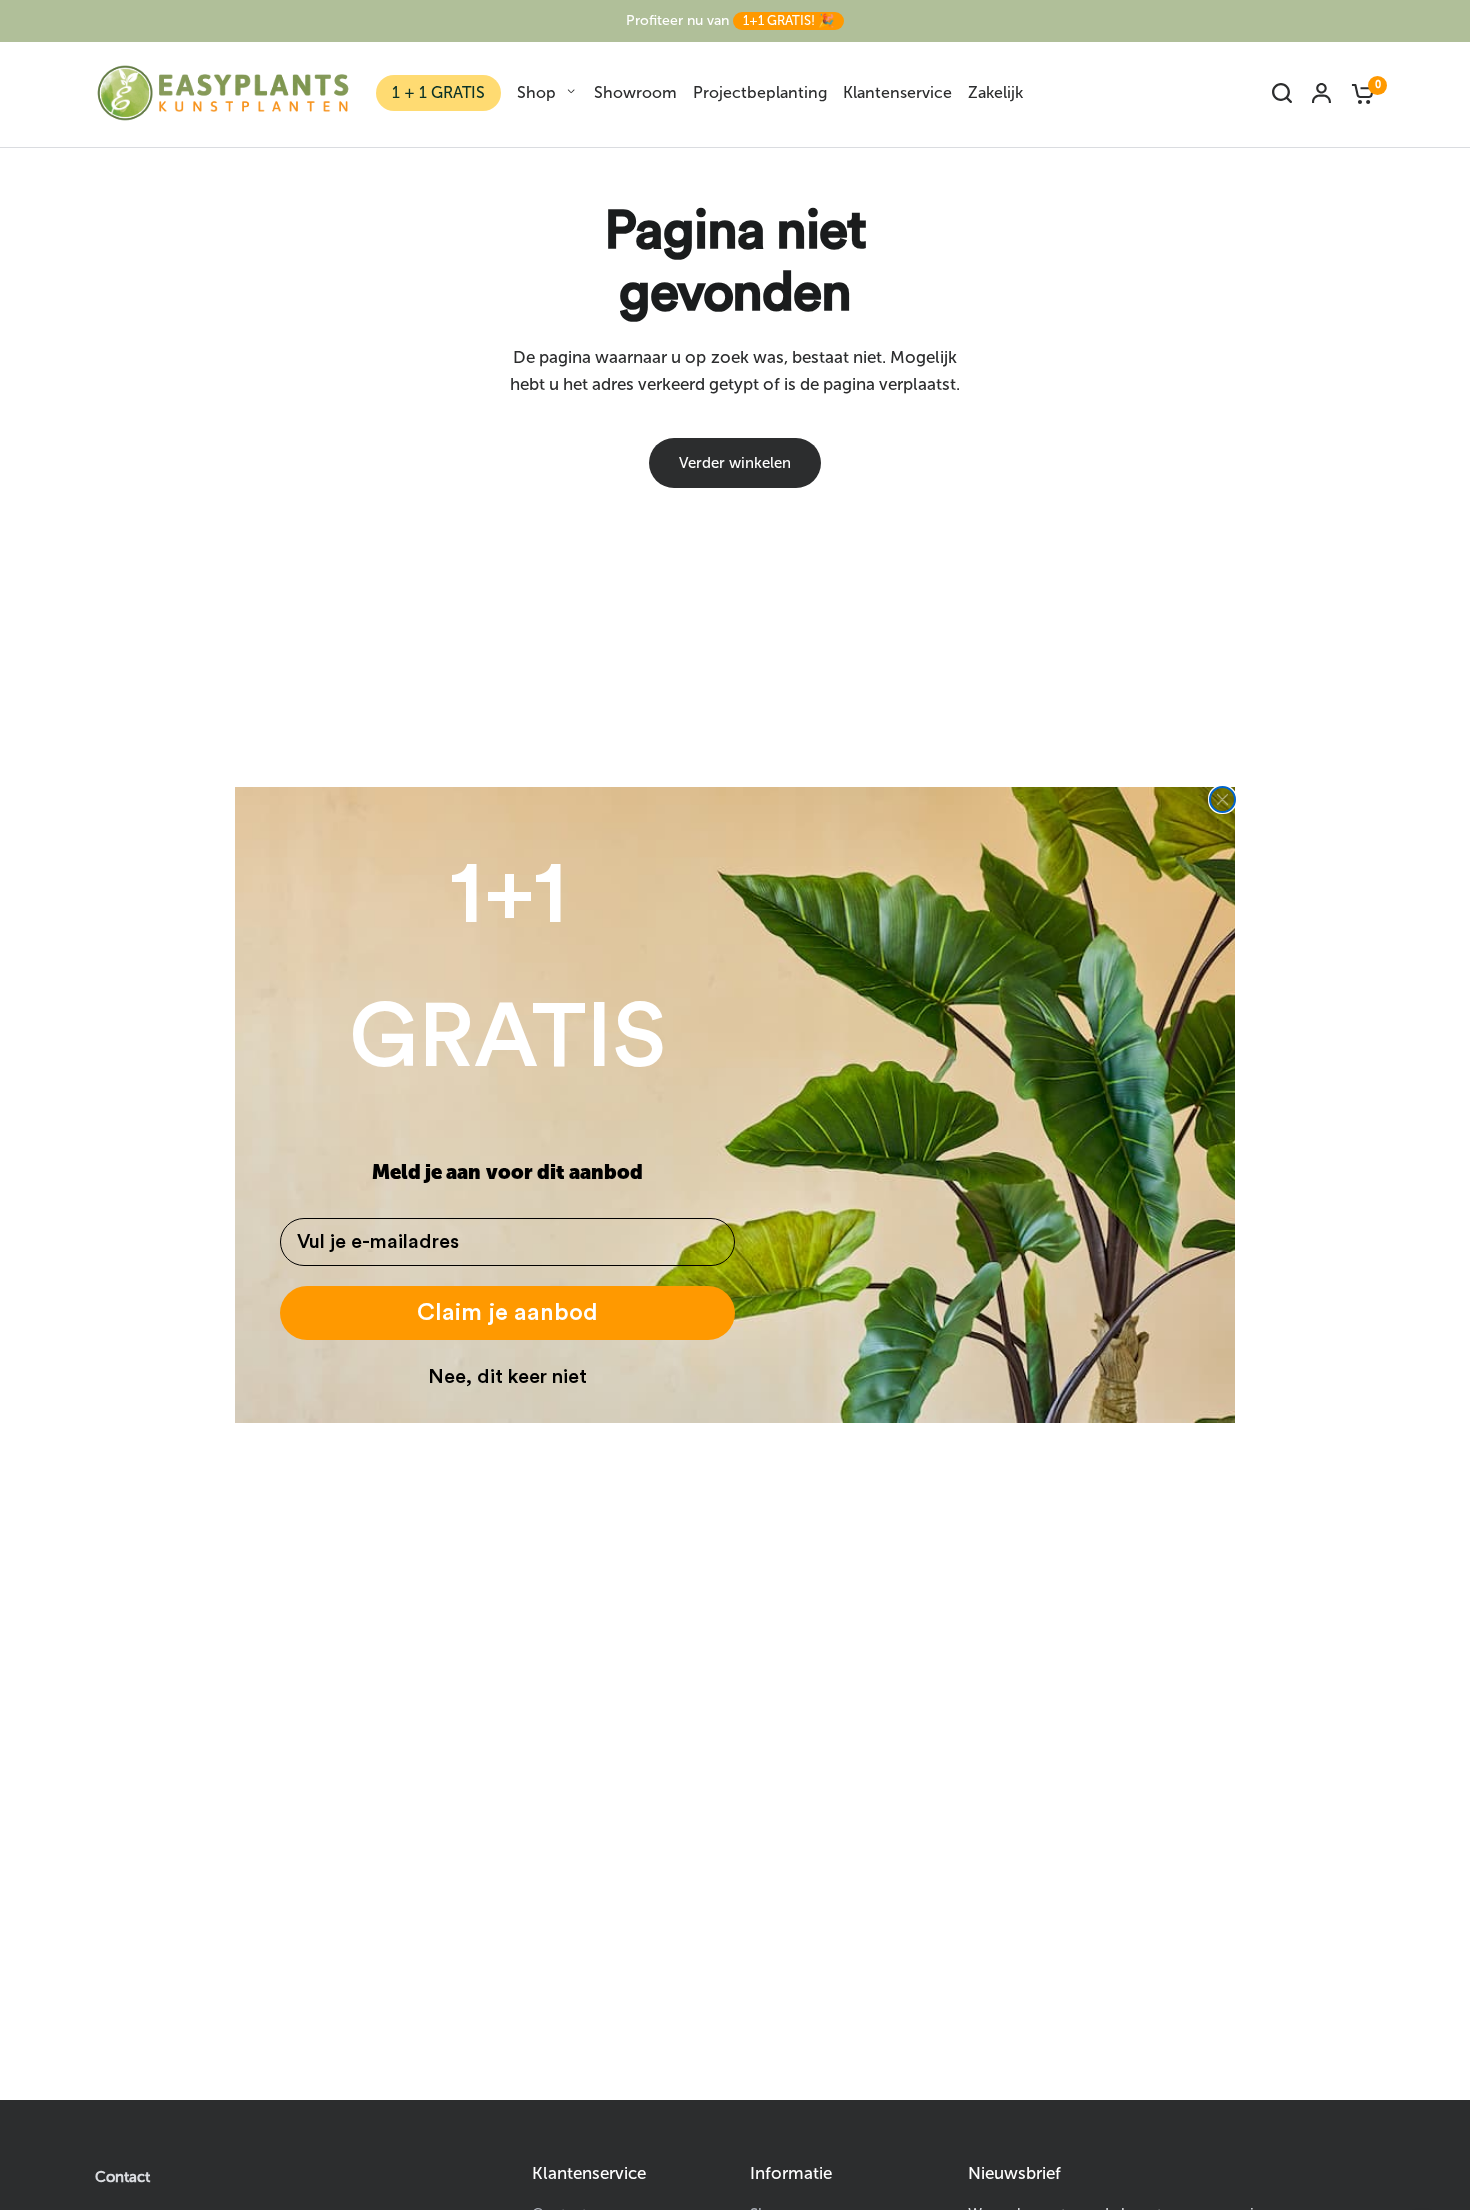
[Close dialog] (1222, 799)
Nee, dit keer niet (507, 1377)
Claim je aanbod (507, 1313)
